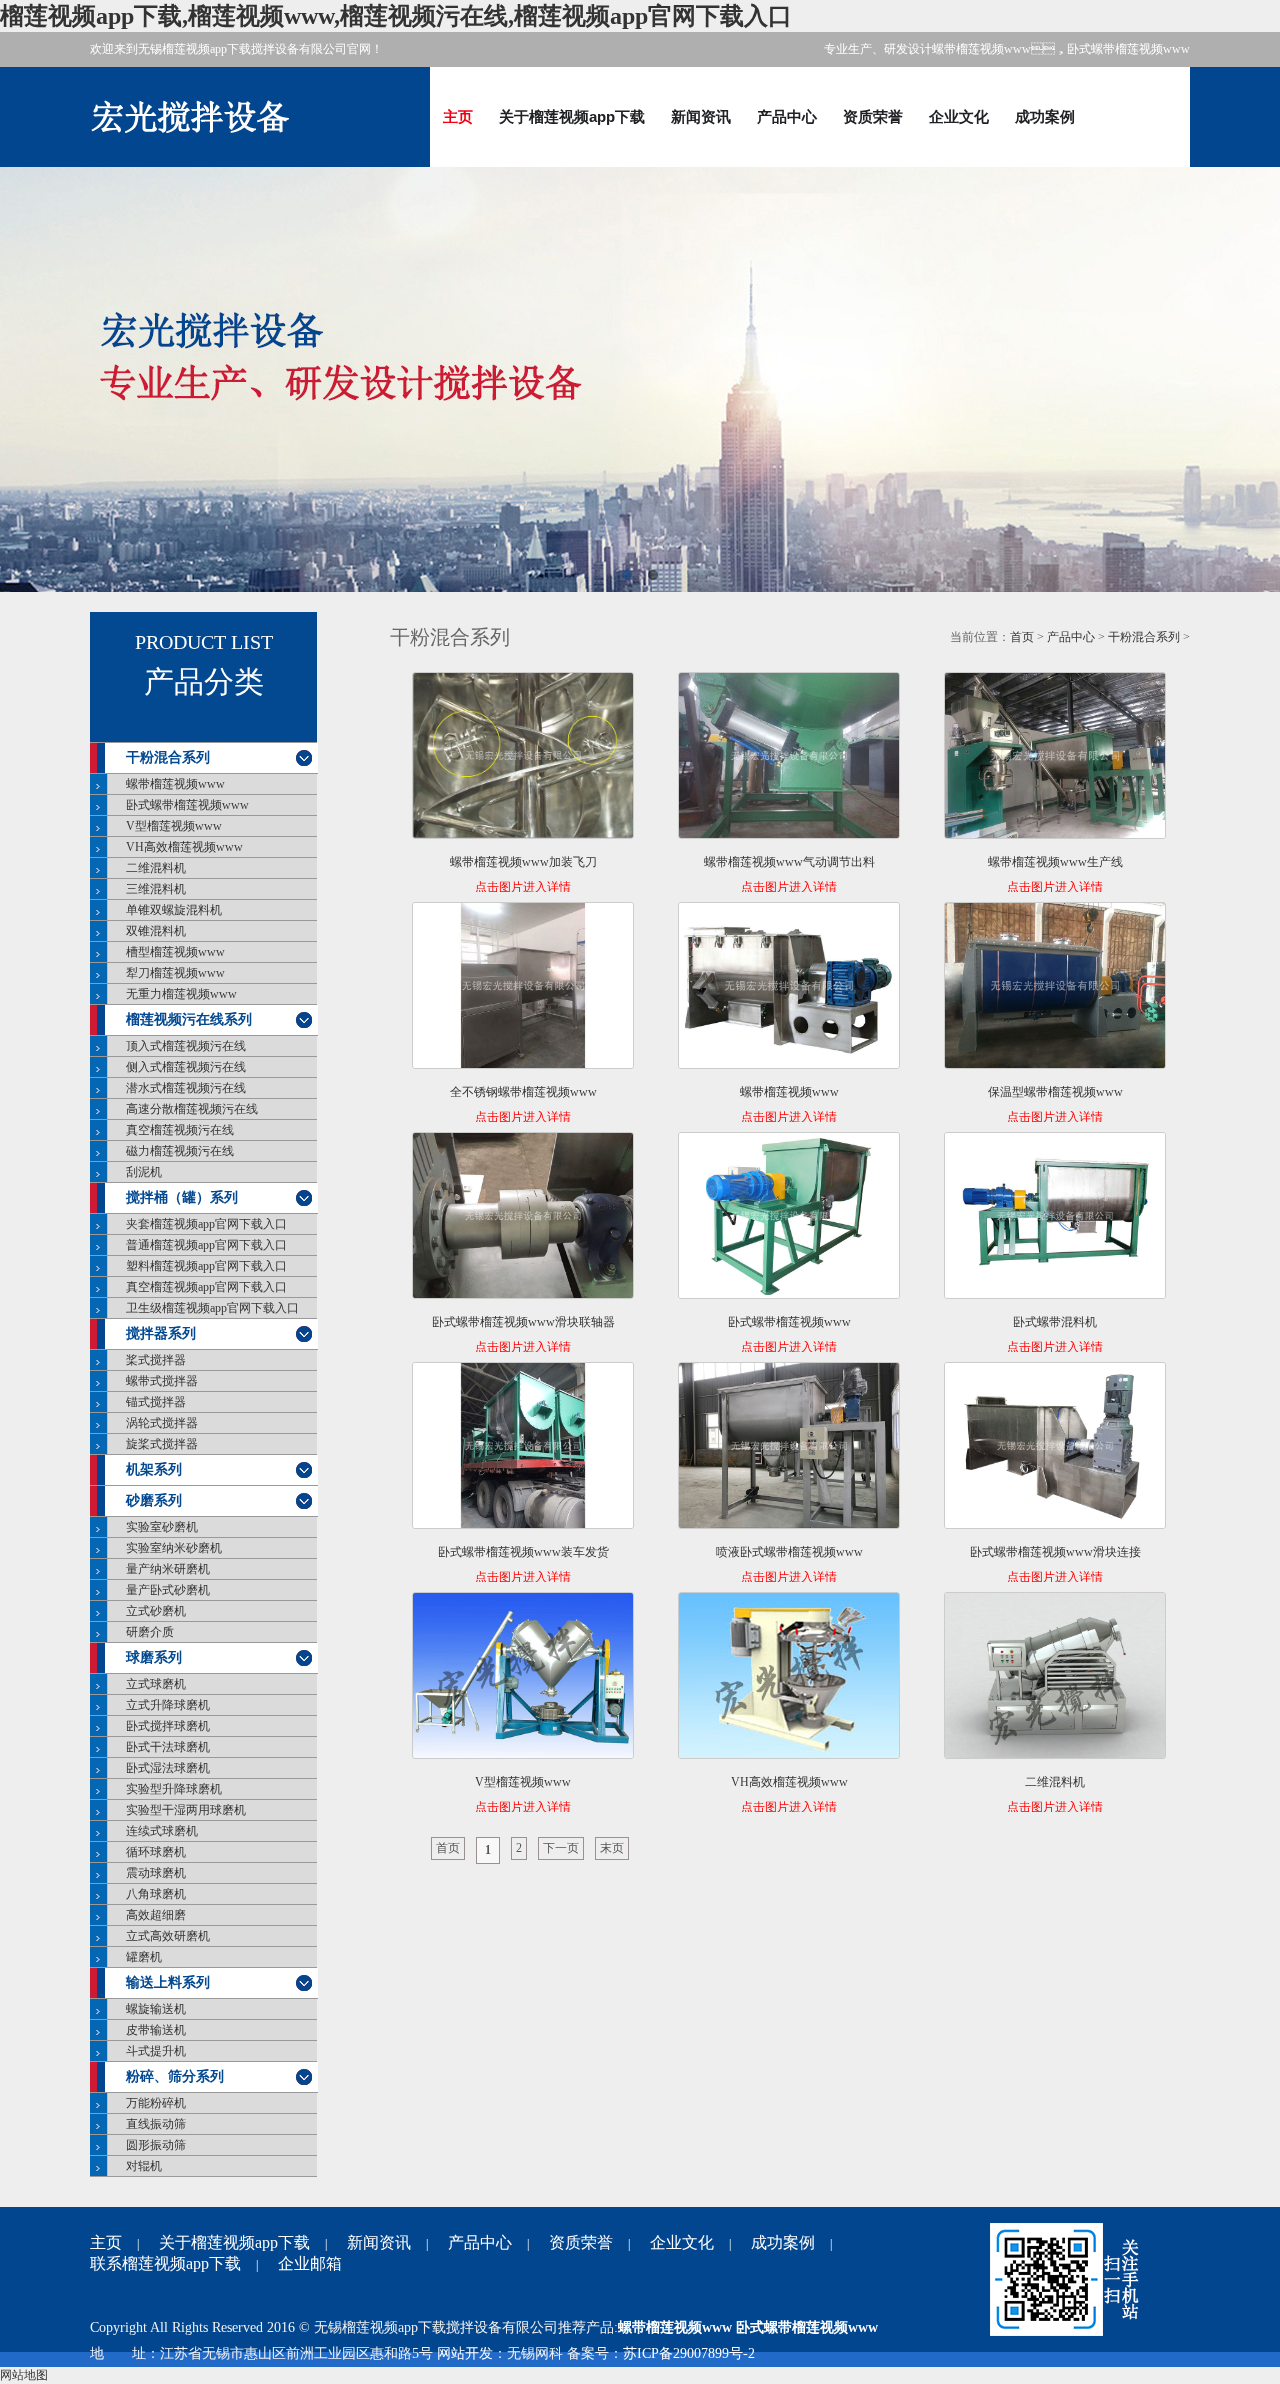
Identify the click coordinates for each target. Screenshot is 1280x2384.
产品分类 (204, 682)
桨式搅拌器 (156, 1360)
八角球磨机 (156, 1894)
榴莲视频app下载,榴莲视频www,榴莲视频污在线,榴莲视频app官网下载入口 (396, 16)
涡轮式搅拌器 (162, 1423)
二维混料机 (156, 868)
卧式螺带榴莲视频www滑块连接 (1055, 1552)
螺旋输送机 (156, 2009)
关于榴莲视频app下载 (572, 116)
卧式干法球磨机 (168, 1747)
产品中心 (787, 116)
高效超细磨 (156, 1915)
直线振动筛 (156, 2124)
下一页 (561, 1848)
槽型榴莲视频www (175, 952)
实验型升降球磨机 (174, 1789)
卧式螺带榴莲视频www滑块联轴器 (523, 1322)
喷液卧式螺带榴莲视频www (789, 1552)
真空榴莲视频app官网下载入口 (206, 1287)
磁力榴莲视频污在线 (180, 1151)
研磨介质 (150, 1632)
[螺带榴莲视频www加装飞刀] (523, 759)
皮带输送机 (156, 2030)
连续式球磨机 (162, 1831)
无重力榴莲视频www (181, 994)
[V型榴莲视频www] (523, 1679)
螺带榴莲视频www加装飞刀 (523, 862)
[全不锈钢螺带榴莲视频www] (523, 989)
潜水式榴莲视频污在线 (186, 1088)
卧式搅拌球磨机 (168, 1726)
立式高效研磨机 (168, 1936)
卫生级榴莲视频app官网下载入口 (212, 1308)
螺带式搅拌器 (162, 1381)
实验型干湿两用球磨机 (186, 1810)
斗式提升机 (156, 2051)
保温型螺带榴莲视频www (1055, 1092)
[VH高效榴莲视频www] (789, 1679)
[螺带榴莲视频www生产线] (1055, 759)
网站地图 (24, 2375)
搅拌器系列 (161, 1333)
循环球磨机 (156, 1852)
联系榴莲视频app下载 (165, 2263)
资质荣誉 (873, 116)
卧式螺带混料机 (1055, 1322)
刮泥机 (144, 1172)
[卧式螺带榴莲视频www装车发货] (523, 1449)
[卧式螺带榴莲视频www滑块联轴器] (523, 1219)
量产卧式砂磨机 (168, 1590)
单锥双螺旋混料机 (174, 910)
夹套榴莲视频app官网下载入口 (206, 1224)
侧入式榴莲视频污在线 (186, 1067)
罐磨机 (144, 1957)
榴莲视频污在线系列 (189, 1019)
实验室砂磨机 (162, 1527)
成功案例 (1045, 116)
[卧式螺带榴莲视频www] (789, 1219)
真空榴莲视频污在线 (180, 1130)
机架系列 (154, 1469)
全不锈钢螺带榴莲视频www (523, 1092)
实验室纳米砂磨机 (174, 1548)
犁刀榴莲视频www (175, 973)
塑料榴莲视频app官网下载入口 (206, 1266)
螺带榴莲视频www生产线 (1055, 862)
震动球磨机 (156, 1873)
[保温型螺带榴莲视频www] (1055, 989)
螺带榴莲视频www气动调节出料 (789, 862)
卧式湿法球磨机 (168, 1768)
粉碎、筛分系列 (175, 2076)
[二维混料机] (1055, 1679)
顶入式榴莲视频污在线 (186, 1046)
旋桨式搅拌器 (162, 1444)
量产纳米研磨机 (168, 1569)
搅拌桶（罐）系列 (182, 1197)
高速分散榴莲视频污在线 (192, 1109)
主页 (458, 116)
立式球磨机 (156, 1684)
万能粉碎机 (156, 2103)
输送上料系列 (168, 1982)
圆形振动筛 (156, 2145)
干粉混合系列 (168, 757)
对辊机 (144, 2166)
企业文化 (959, 116)
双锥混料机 (156, 931)
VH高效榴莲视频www (184, 847)
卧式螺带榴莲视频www (187, 805)
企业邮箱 (310, 2263)
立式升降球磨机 (168, 1705)
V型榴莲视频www (174, 826)
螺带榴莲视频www (175, 784)
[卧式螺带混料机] (1055, 1219)
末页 (612, 1848)
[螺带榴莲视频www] (789, 989)
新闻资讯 (701, 116)
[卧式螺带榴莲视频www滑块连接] (1055, 1449)
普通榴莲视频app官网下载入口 (206, 1245)
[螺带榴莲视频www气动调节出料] (789, 759)
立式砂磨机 (156, 1611)
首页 (1022, 637)
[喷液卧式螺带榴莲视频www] (789, 1449)
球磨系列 (154, 1657)
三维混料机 (156, 889)
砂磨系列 (154, 1500)
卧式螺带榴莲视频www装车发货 (523, 1552)
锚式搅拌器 (156, 1402)
